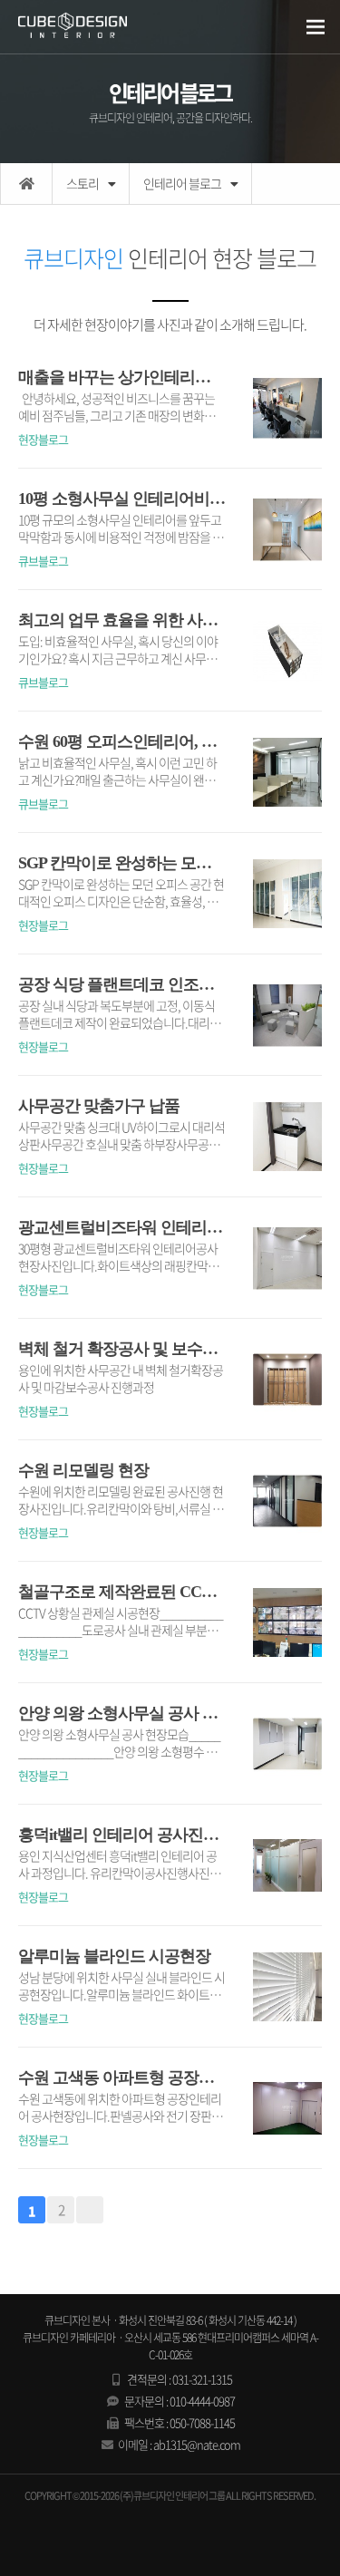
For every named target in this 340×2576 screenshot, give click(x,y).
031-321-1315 (202, 2379)
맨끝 (90, 2210)
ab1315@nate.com (197, 2444)
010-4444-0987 (202, 2401)
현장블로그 (43, 439)
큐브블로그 (43, 561)
